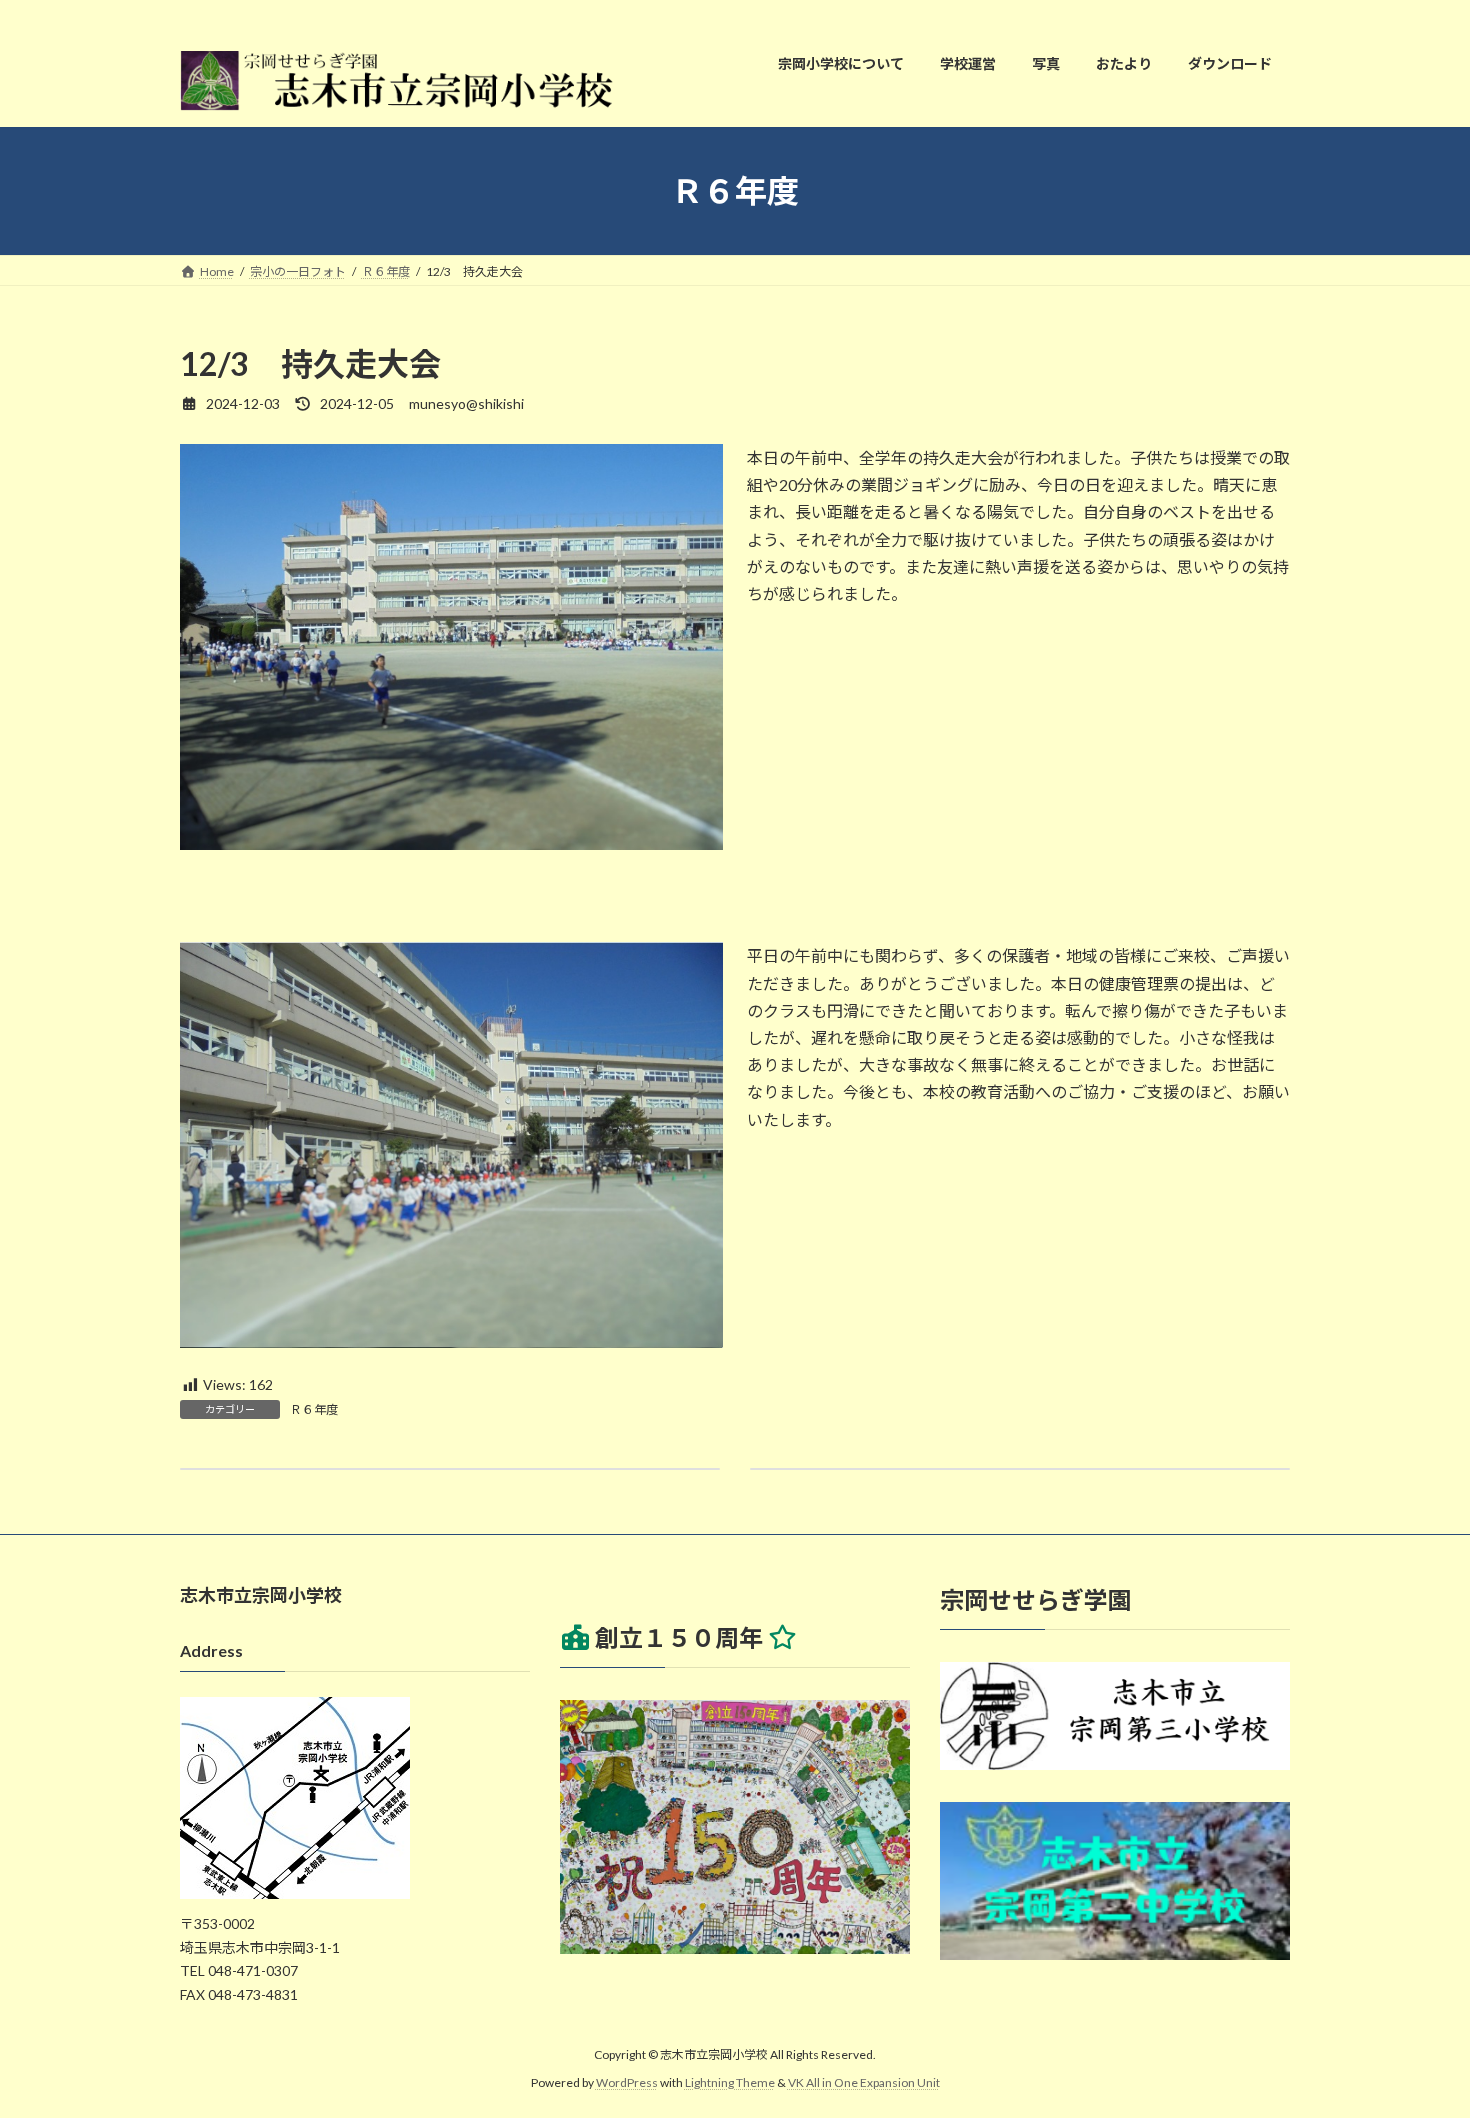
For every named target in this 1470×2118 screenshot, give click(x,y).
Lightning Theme (730, 2082)
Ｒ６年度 (314, 1409)
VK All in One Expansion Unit (864, 2082)
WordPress (627, 2082)
